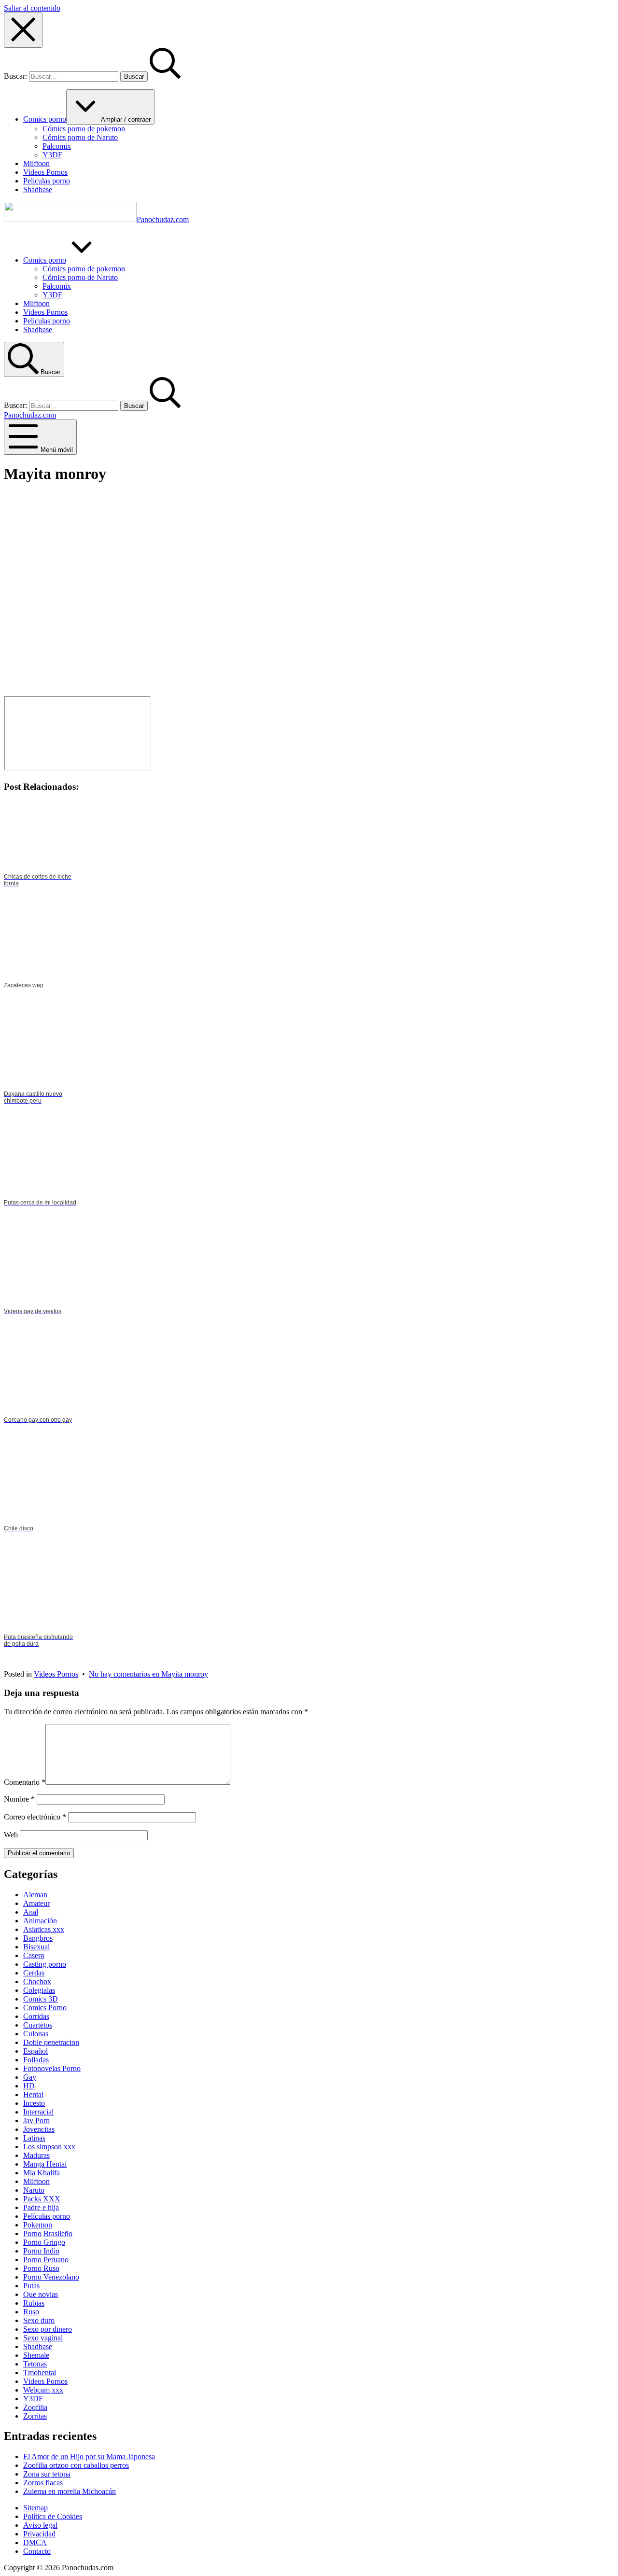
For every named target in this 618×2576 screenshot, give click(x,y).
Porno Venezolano (51, 2277)
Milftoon (36, 2181)
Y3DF (33, 2399)
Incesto (34, 2103)
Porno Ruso (41, 2268)
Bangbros (38, 1938)
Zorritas (35, 2416)
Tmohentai (40, 2373)
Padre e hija (41, 2207)
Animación (40, 1921)
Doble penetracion (51, 2042)
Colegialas (39, 1990)
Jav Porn (36, 2121)
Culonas (36, 2034)
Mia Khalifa (42, 2173)
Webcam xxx (43, 2390)
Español (35, 2051)
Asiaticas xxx (44, 1929)
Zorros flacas (43, 2483)
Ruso (31, 2312)
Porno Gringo (44, 2242)
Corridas (36, 2016)
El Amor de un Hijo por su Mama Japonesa (89, 2457)
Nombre (19, 1799)
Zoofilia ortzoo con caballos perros (76, 2465)
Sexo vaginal (43, 2338)
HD (29, 2086)
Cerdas (34, 1973)
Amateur (36, 1903)
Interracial (38, 2112)
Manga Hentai (45, 2164)
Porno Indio (41, 2251)
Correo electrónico (35, 1817)
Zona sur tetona (47, 2474)
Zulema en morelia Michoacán (70, 2491)
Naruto (34, 2190)
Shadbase (38, 2346)
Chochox (37, 1981)
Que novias (41, 2294)
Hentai (33, 2094)
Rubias (34, 2303)
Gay (30, 2077)
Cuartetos (38, 2025)
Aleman (35, 1895)
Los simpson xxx (49, 2147)
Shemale (36, 2355)
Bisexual (36, 1947)
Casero (34, 1955)
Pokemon (38, 2225)
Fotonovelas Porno (52, 2068)
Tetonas (35, 2364)
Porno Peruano (46, 2260)
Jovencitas (39, 2129)
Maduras (36, 2155)
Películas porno (47, 2216)
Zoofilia (35, 2407)
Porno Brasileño (48, 2233)
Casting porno (45, 1964)
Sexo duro (39, 2320)
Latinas (34, 2138)
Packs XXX (42, 2199)
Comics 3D (41, 1999)
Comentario (25, 1782)
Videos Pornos (56, 1674)
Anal (31, 1912)
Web (11, 1835)
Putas (31, 2286)
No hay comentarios (148, 1674)
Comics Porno (45, 2008)
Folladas (36, 2060)
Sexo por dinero (48, 2329)
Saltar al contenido (32, 8)
